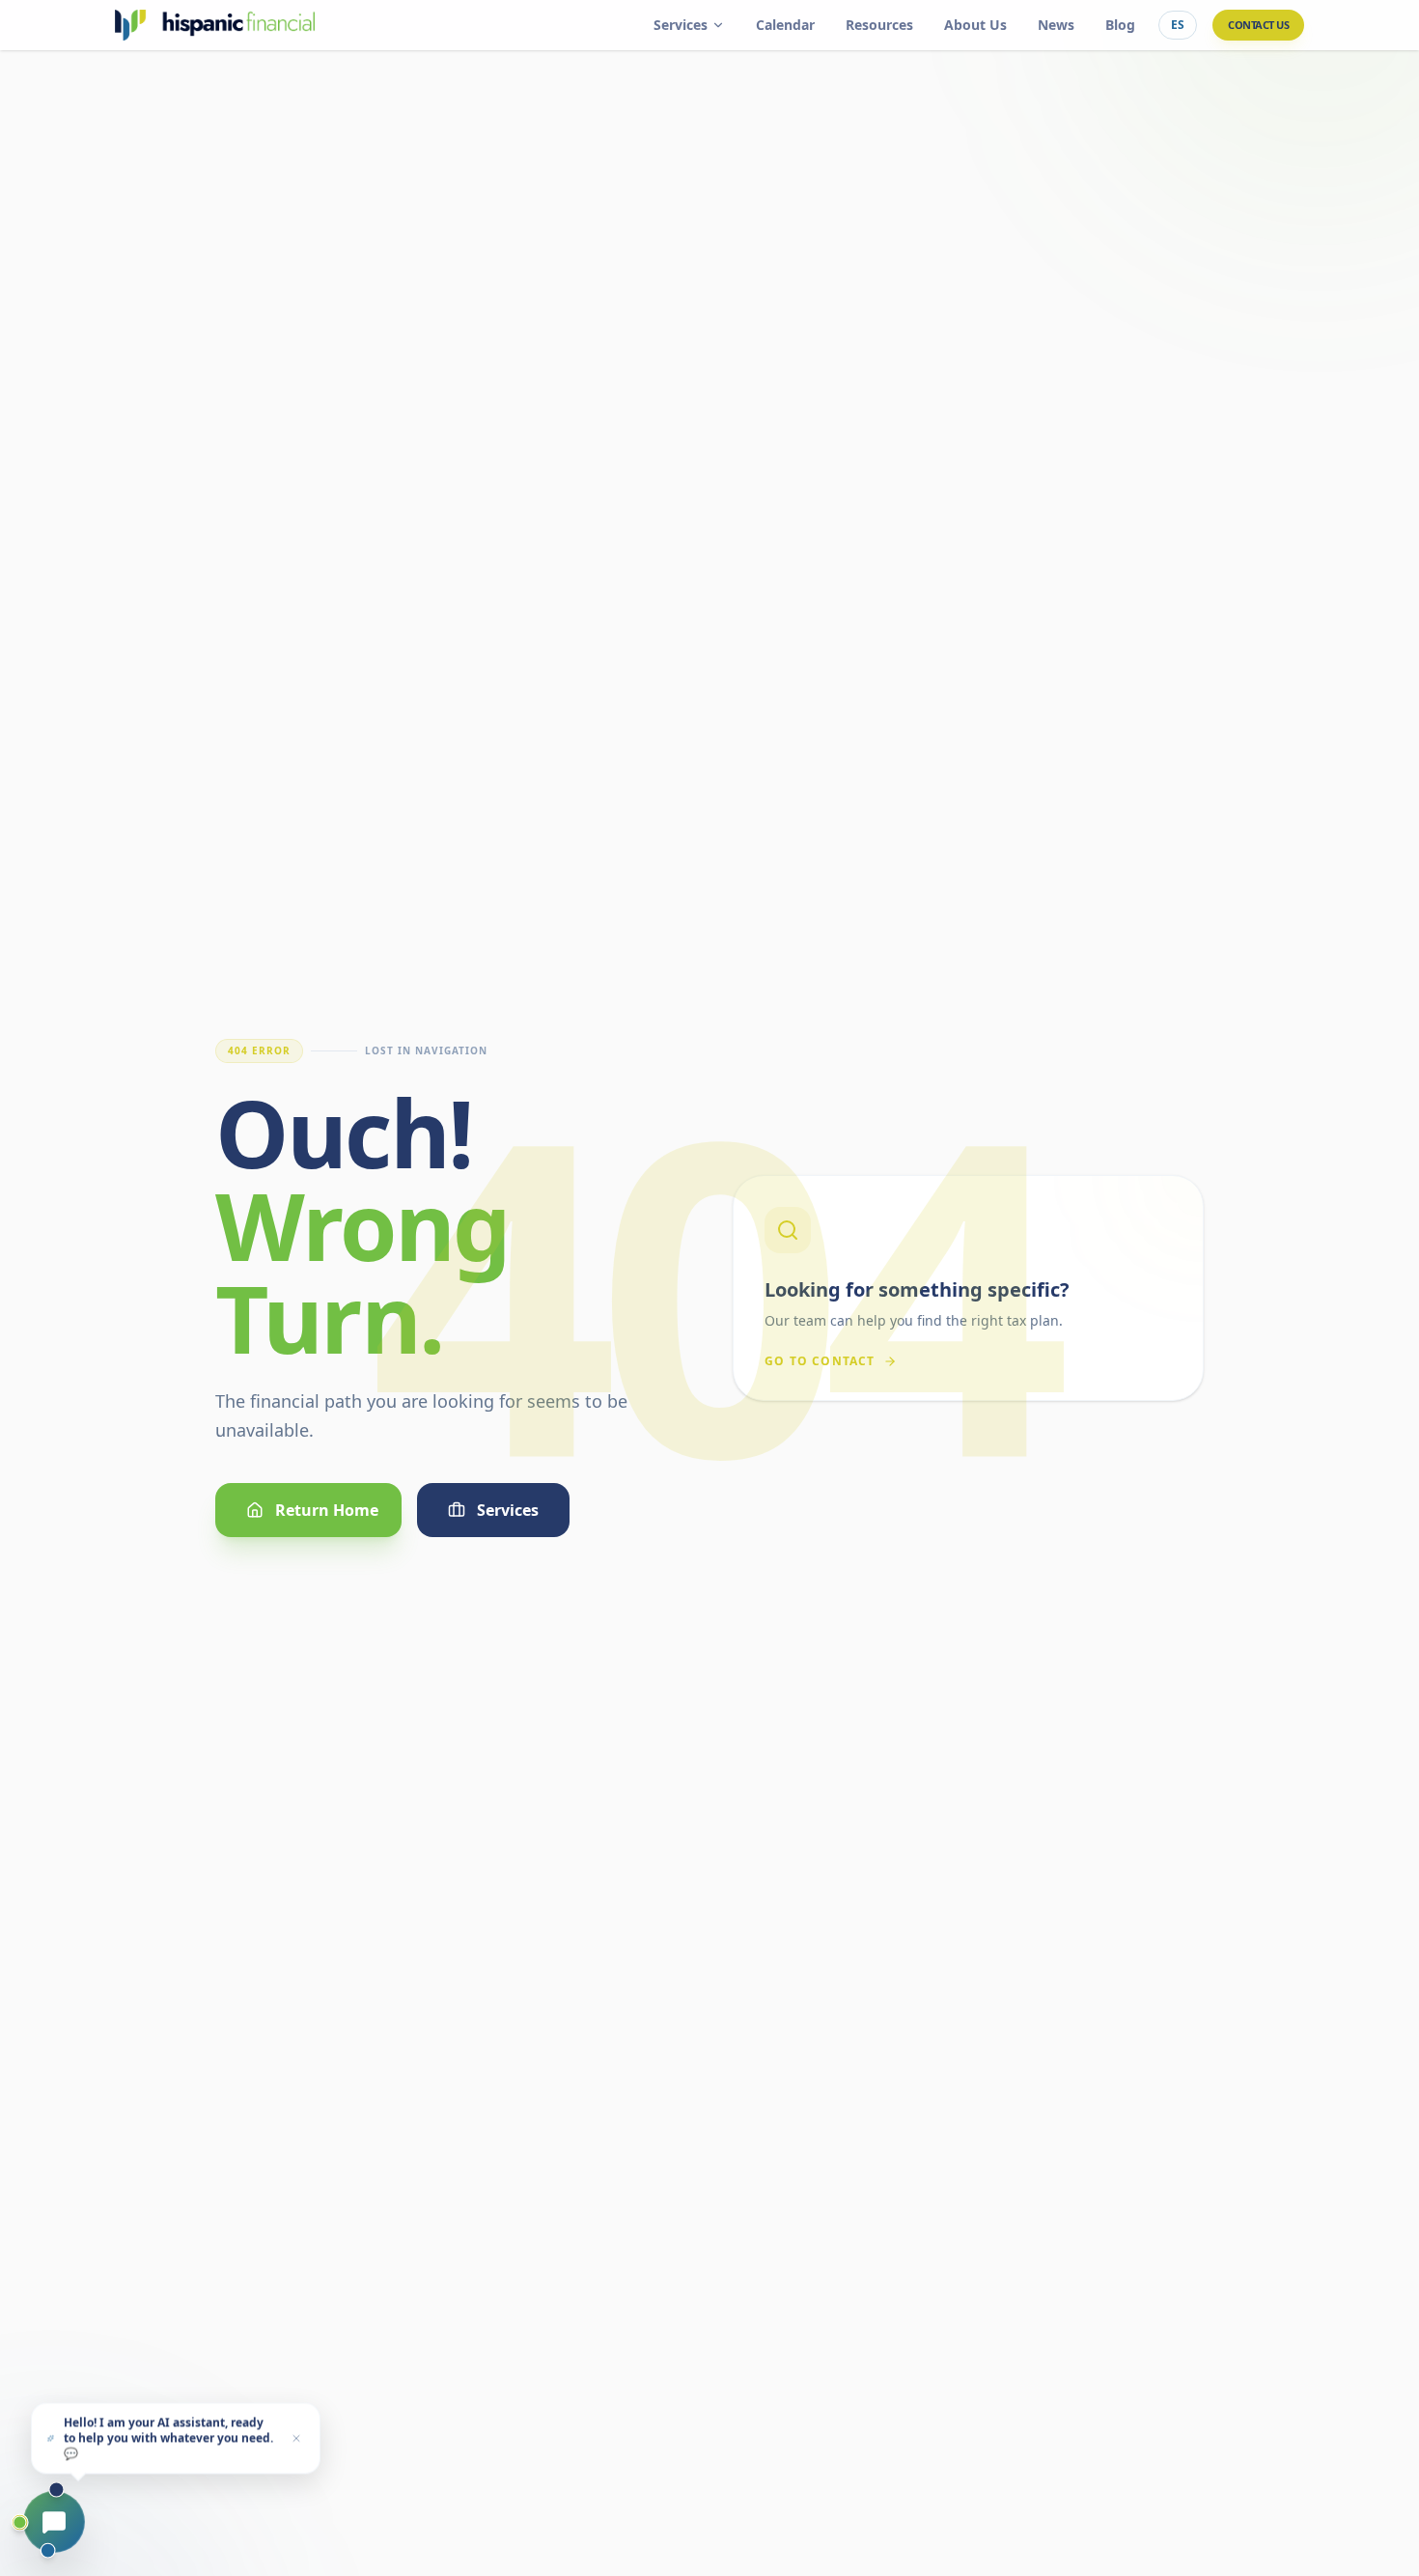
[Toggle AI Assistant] (54, 2522)
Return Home (327, 1510)
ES (1178, 25)
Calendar (785, 25)
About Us (975, 25)
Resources (879, 25)
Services (681, 25)
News (1056, 25)
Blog (1120, 25)
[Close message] (296, 2436)
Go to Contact (820, 1361)
